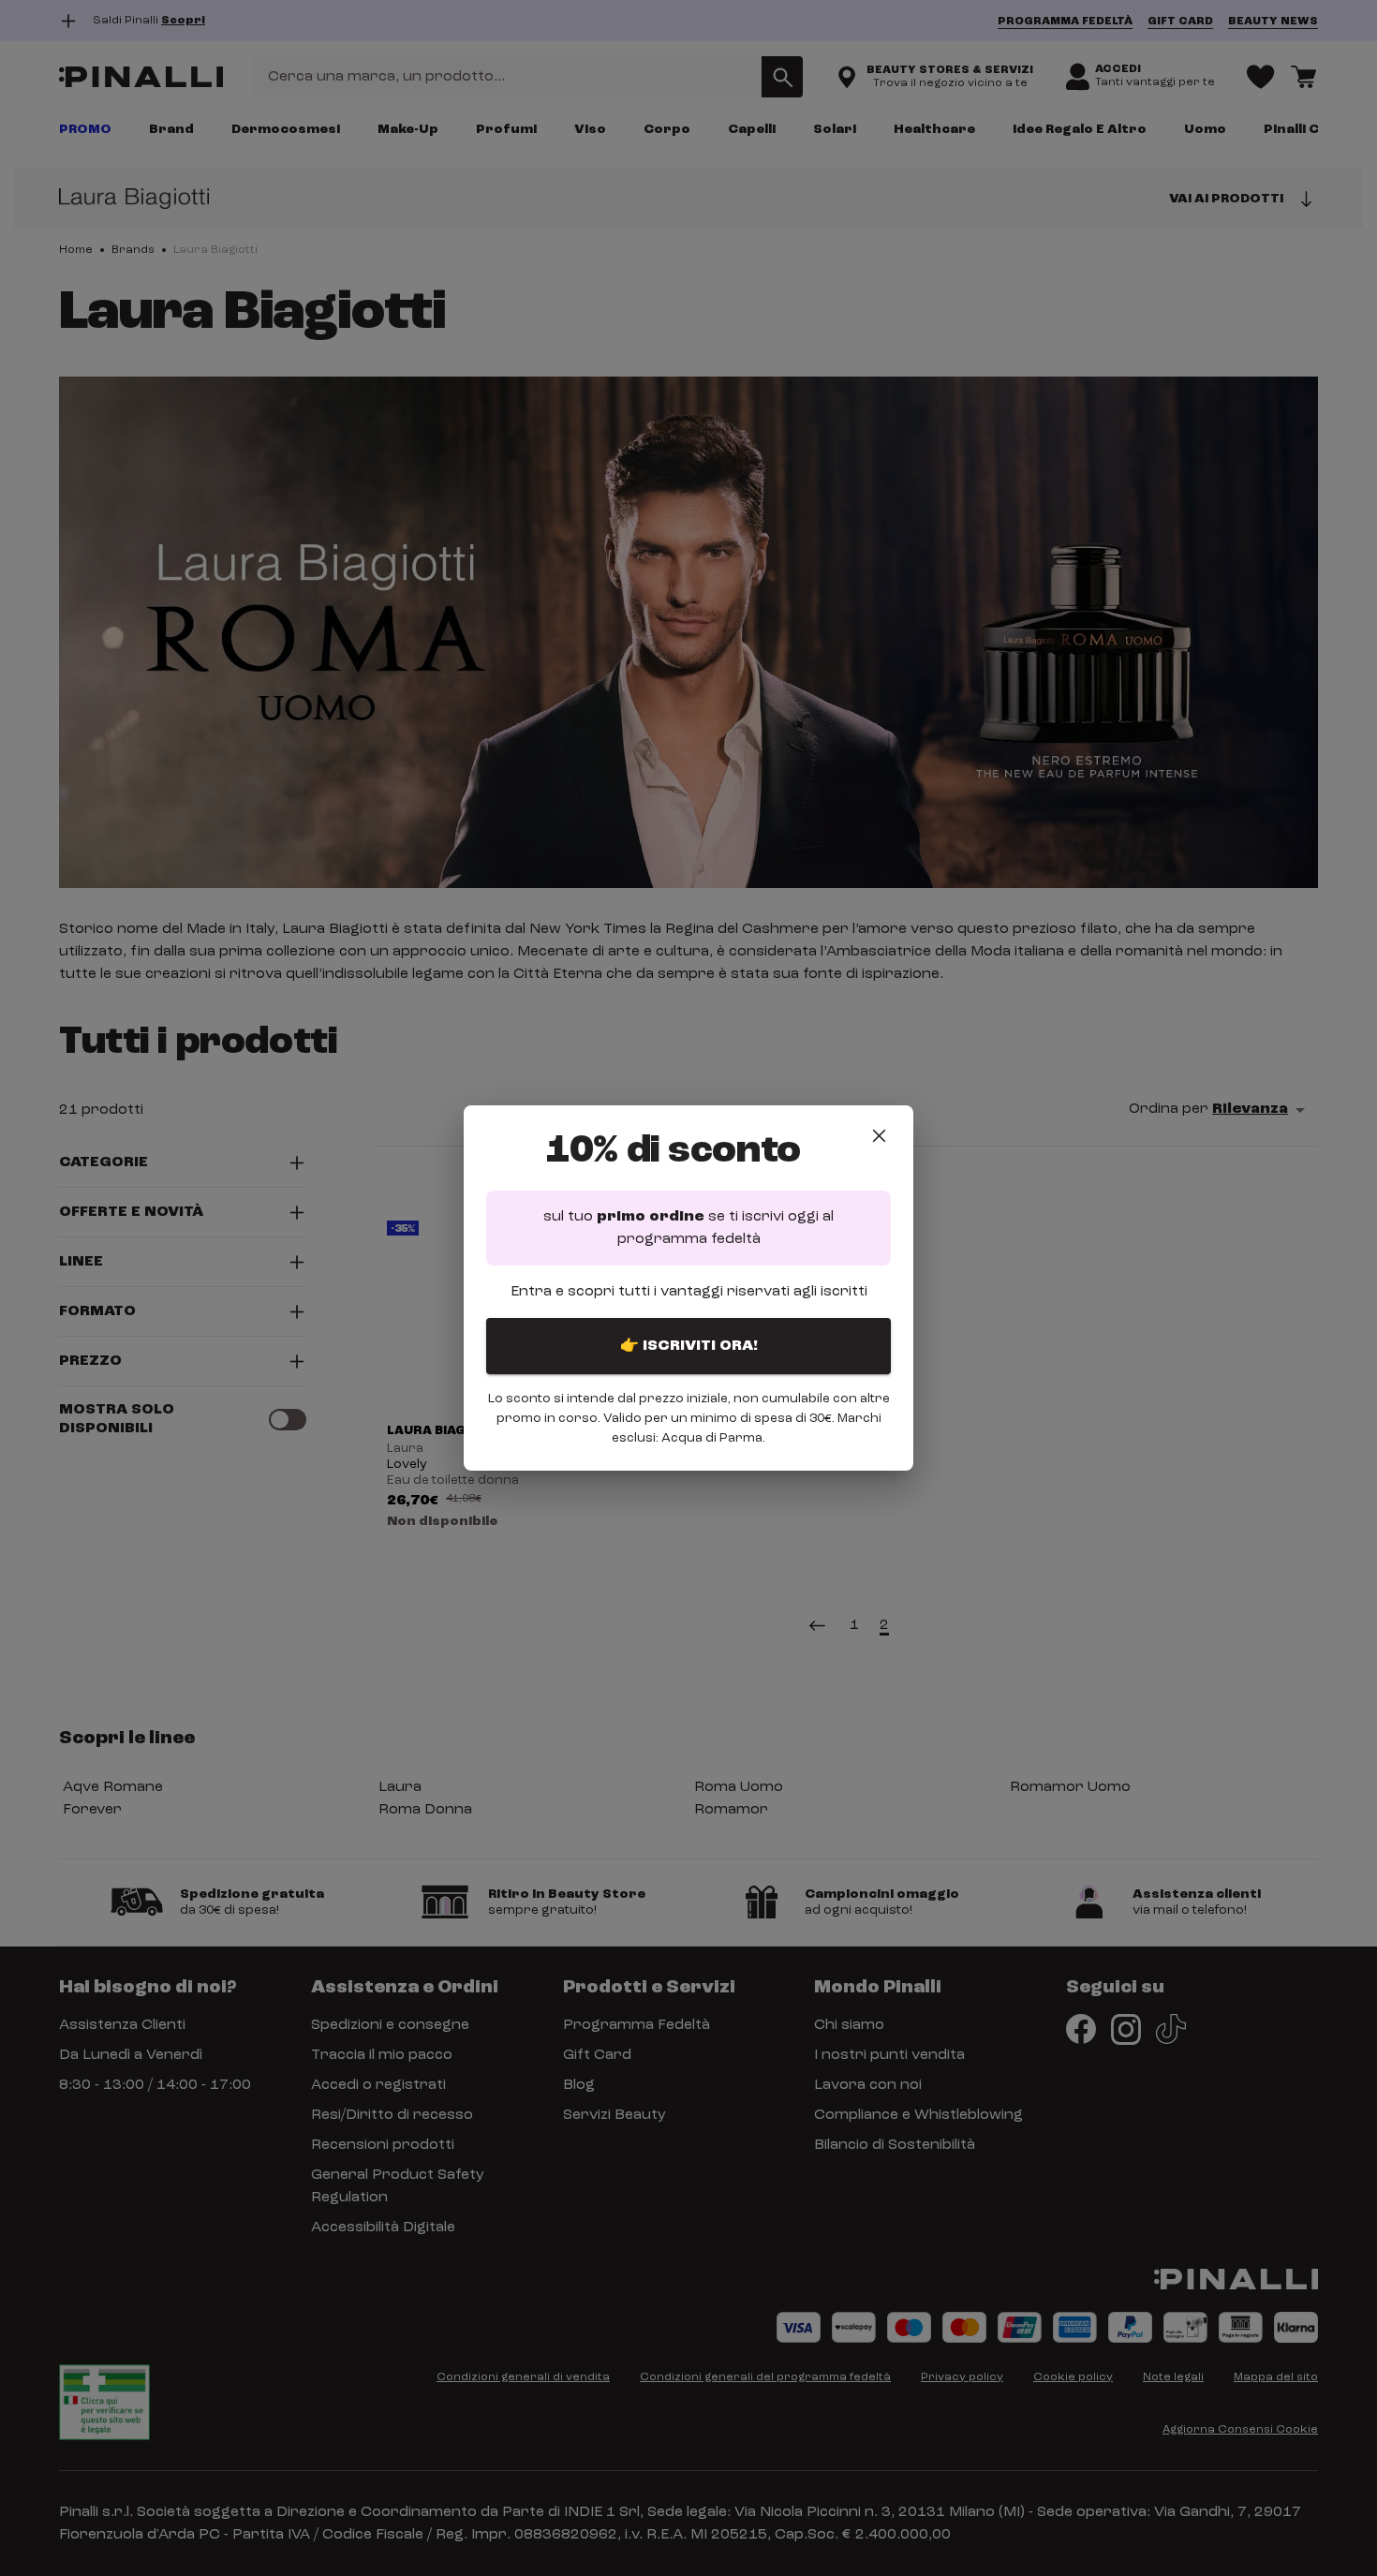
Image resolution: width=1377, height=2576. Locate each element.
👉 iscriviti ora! (689, 1346)
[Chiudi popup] (879, 1136)
